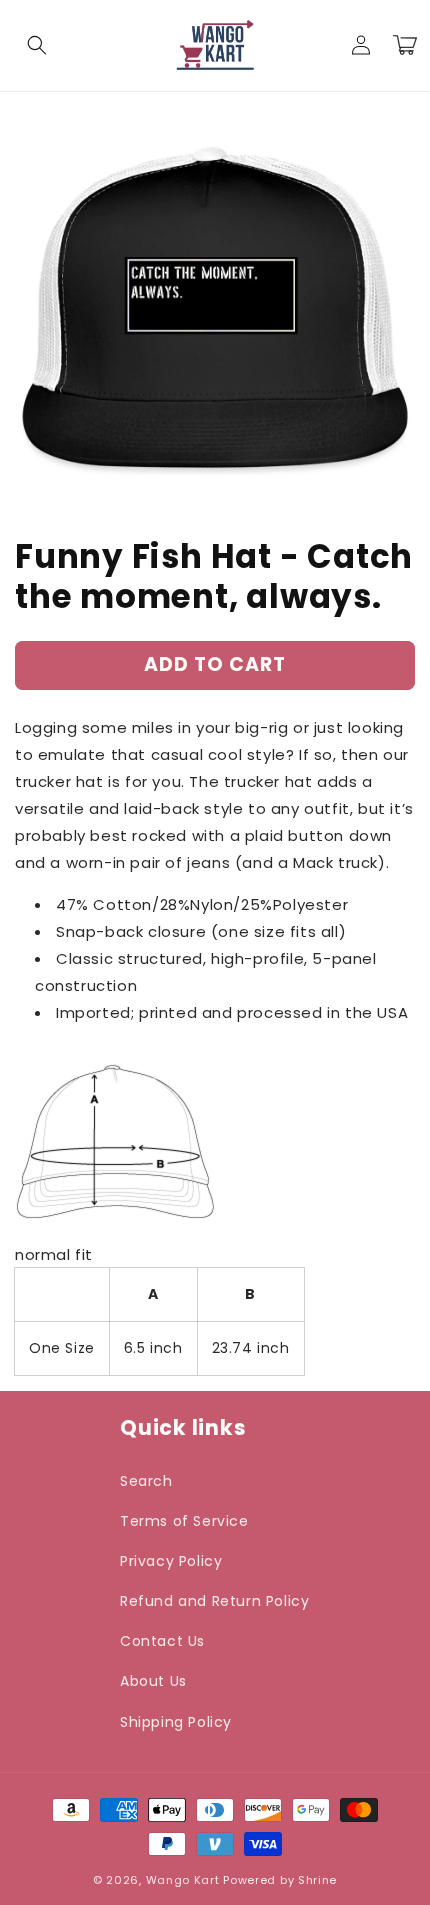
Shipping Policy (176, 1722)
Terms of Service (184, 1521)
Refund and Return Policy (214, 1601)
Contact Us (162, 1641)
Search (146, 1481)
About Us (153, 1681)
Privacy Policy (171, 1561)
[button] (37, 45)
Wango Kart (183, 1880)
